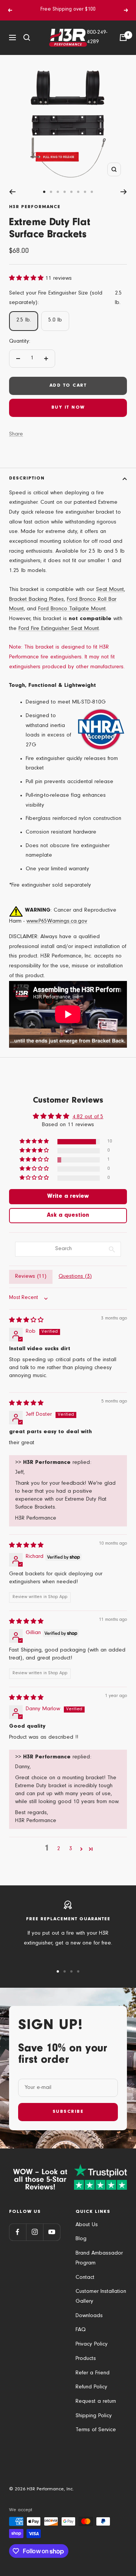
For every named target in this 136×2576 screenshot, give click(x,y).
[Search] (27, 38)
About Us (87, 2225)
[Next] (124, 192)
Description (27, 479)
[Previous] (12, 192)
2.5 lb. (24, 320)
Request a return (96, 2402)
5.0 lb (55, 320)
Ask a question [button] (68, 1216)
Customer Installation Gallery (101, 2297)
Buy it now (68, 408)
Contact (85, 2278)
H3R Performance (35, 207)
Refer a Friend (93, 2373)
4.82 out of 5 (88, 1117)
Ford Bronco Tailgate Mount (72, 609)
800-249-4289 (97, 38)
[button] (27, 279)
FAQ (81, 2330)
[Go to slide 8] (92, 192)
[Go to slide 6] (78, 192)
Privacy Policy (92, 2345)
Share (16, 435)
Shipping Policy (94, 2416)
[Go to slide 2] (51, 192)
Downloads (89, 2316)
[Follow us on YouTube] (52, 2232)
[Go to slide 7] (85, 192)
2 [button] (59, 1849)
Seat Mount (110, 590)
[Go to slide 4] (65, 192)
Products (86, 2359)
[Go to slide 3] (58, 192)
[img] (26, 1321)
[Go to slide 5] (71, 192)
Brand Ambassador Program (99, 2259)
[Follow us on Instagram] (35, 2232)
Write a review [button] (68, 1197)
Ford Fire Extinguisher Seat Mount (59, 629)
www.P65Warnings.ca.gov (57, 922)
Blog (81, 2239)
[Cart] (123, 38)
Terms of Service (96, 2430)
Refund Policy (91, 2387)
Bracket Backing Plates (36, 600)
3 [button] (71, 1849)
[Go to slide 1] (44, 192)
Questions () (75, 1277)
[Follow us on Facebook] (18, 2232)
